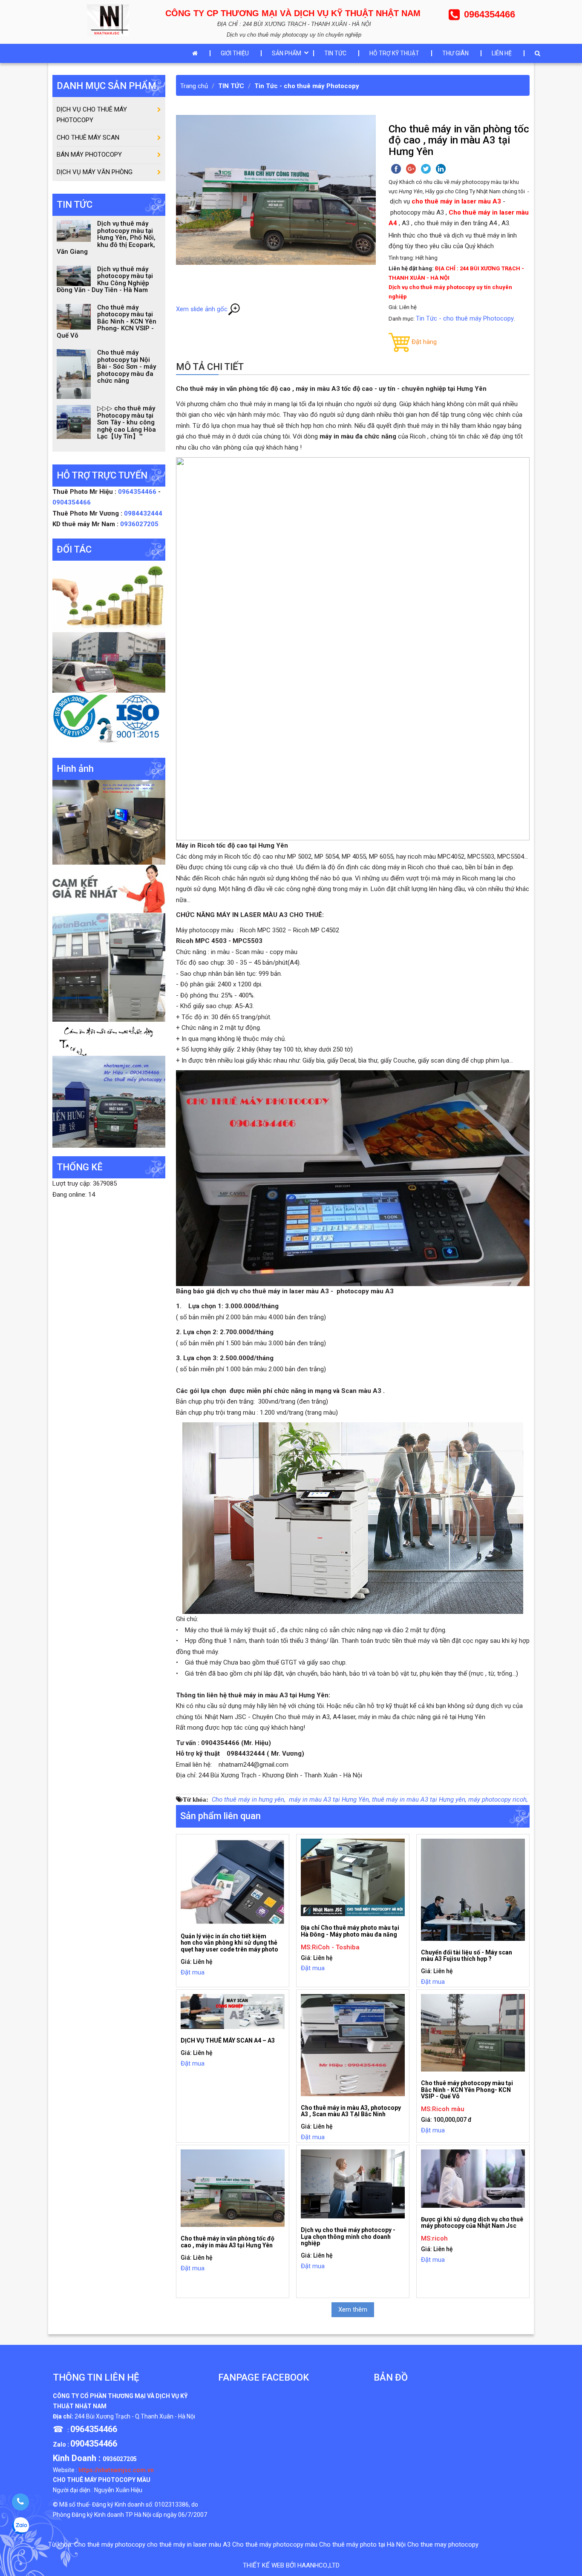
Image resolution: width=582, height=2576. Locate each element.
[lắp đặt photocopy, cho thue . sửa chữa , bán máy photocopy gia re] (109, 822)
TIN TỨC (335, 53)
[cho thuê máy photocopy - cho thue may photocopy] (110, 19)
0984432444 (143, 513)
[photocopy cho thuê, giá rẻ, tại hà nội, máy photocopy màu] (109, 967)
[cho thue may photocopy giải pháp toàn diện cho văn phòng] (109, 662)
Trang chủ (194, 86)
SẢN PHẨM (287, 53)
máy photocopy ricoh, (498, 1799)
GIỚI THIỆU (235, 53)
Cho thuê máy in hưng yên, (249, 1799)
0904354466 (72, 502)
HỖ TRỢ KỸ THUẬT (394, 53)
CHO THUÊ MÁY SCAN (88, 138)
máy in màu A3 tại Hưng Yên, (329, 1799)
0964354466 (138, 492)
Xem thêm (353, 2310)
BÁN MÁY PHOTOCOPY (89, 155)
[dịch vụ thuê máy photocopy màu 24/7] (109, 1101)
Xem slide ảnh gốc (202, 309)
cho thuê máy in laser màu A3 (189, 2544)
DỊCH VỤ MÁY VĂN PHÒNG (95, 172)
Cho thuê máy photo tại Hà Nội (362, 2544)
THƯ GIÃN (455, 53)
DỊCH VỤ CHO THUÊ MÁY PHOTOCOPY (92, 115)
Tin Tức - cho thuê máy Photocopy (307, 86)
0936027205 (139, 524)
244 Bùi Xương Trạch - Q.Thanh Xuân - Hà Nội (135, 2416)
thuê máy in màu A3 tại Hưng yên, (419, 1799)
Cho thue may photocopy (443, 2544)
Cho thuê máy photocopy (110, 2544)
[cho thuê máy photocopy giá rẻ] (109, 888)
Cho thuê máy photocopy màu (275, 2544)
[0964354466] (20, 2502)
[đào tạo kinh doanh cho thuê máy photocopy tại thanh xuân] (109, 1038)
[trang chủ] (197, 53)
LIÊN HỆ (502, 53)
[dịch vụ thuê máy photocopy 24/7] (109, 720)
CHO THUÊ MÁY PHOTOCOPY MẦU (102, 2480)
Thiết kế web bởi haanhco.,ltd (291, 2565)
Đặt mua (193, 1972)
